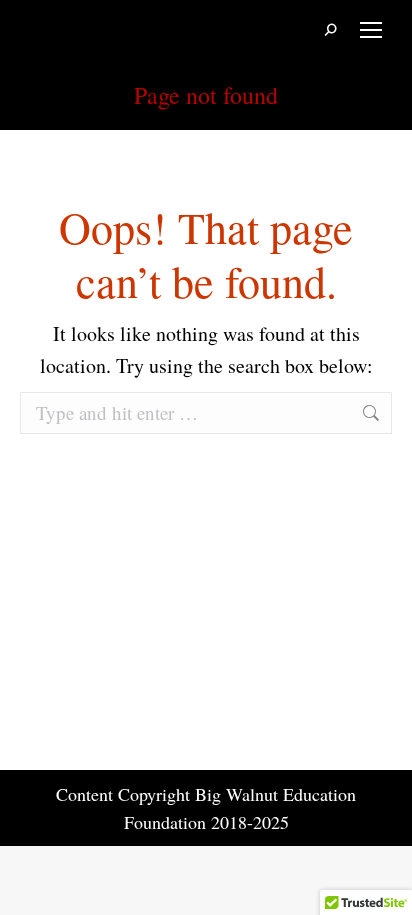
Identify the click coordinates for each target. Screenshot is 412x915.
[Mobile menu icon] (371, 30)
